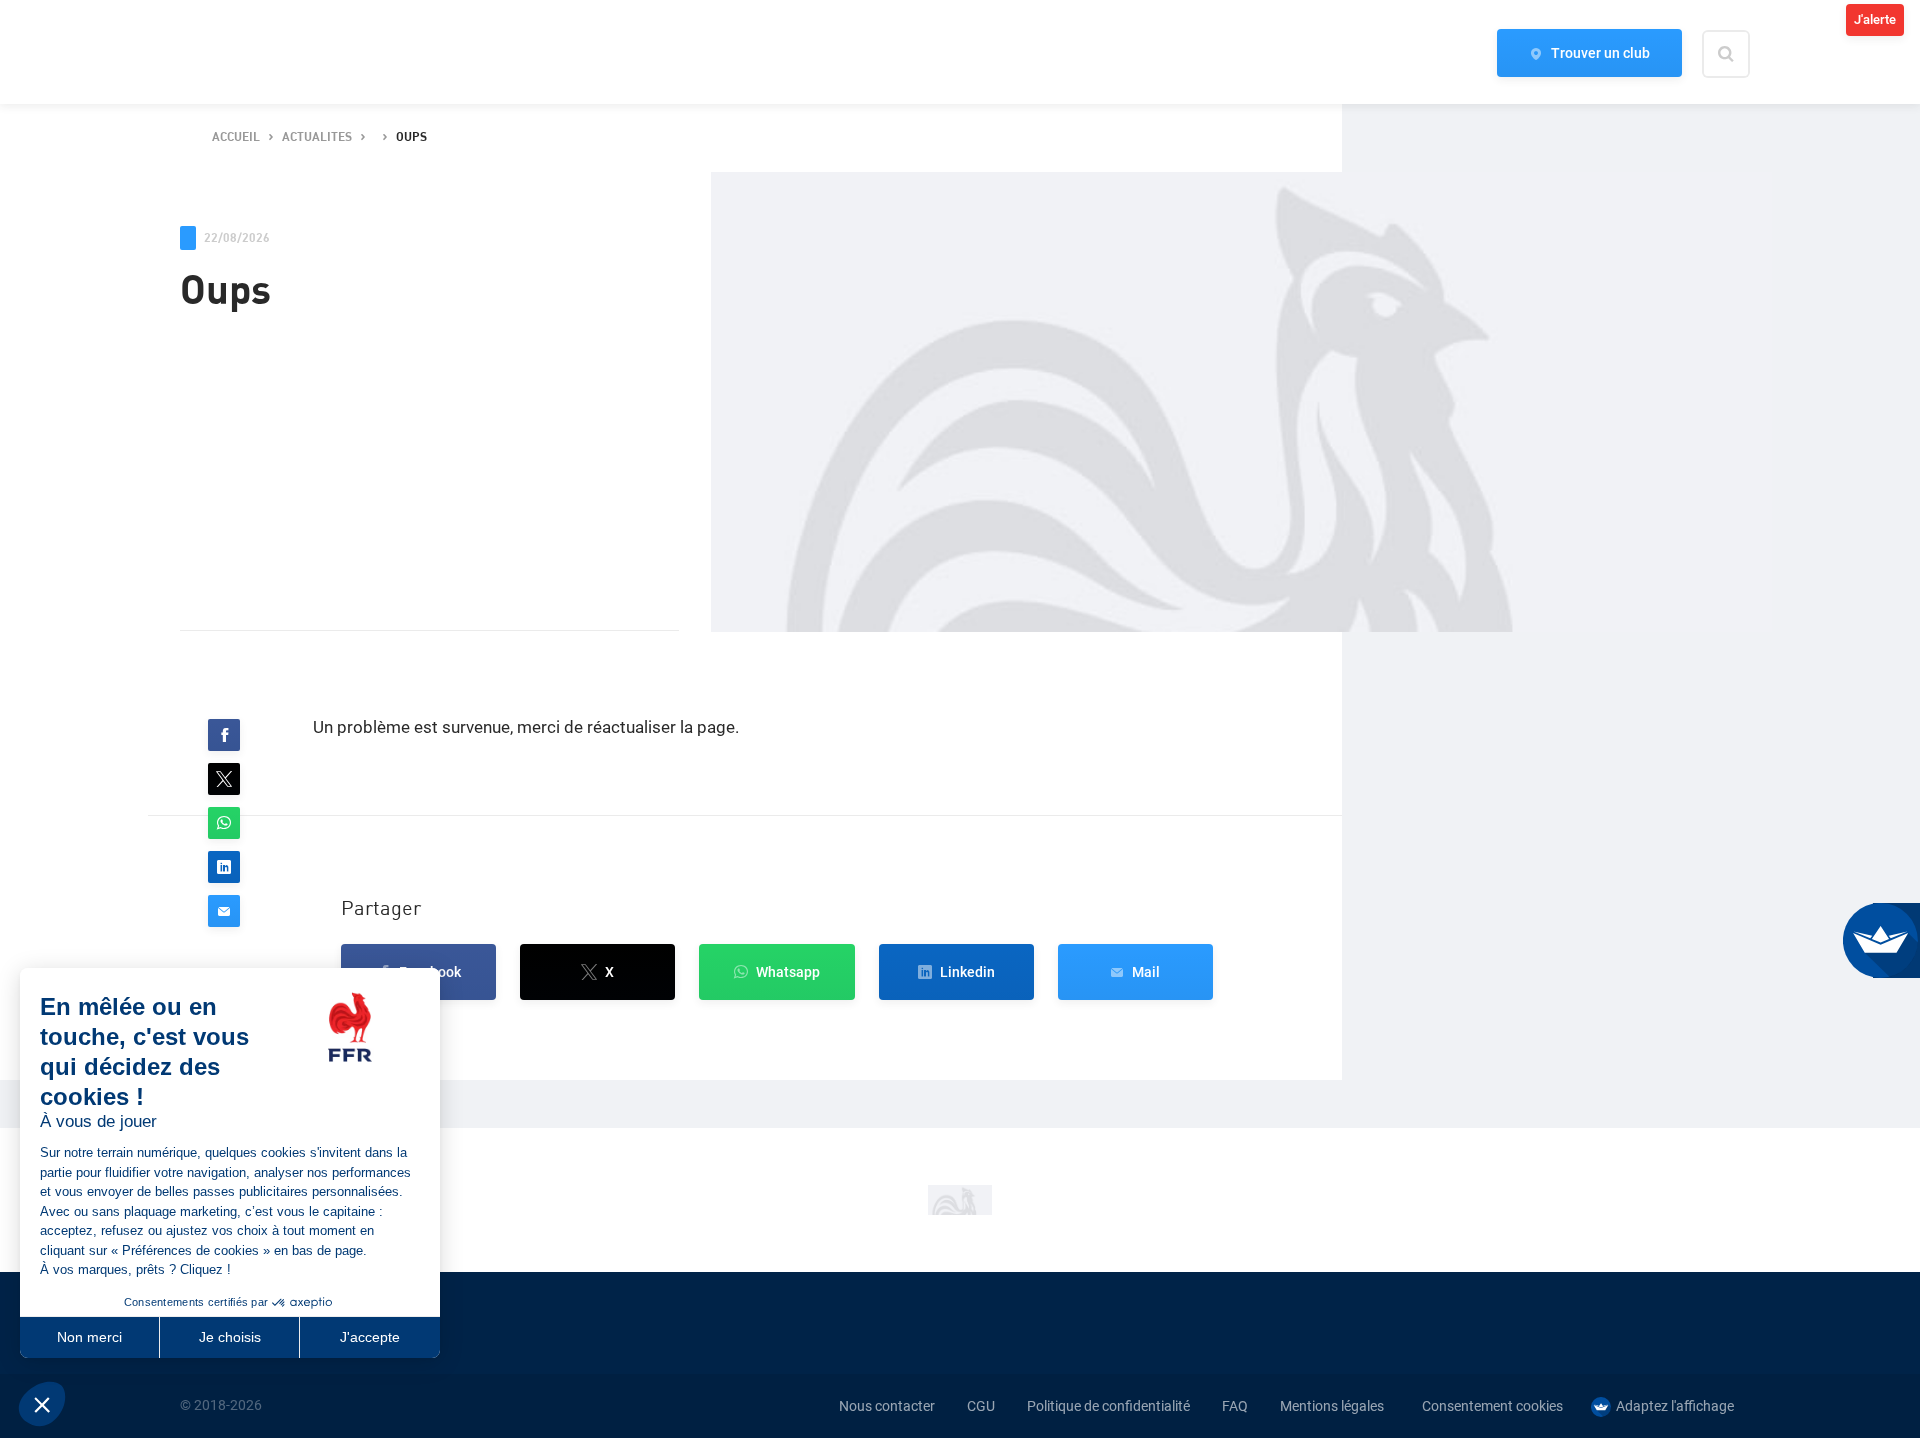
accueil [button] (236, 137)
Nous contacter (887, 1406)
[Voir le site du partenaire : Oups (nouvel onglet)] (960, 1200)
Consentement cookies (1492, 1406)
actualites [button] (317, 137)
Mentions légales (1332, 1406)
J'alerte (1875, 19)
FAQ (1235, 1406)
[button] (224, 735)
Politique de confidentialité (1108, 1406)
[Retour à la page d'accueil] (214, 53)
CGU (981, 1406)
